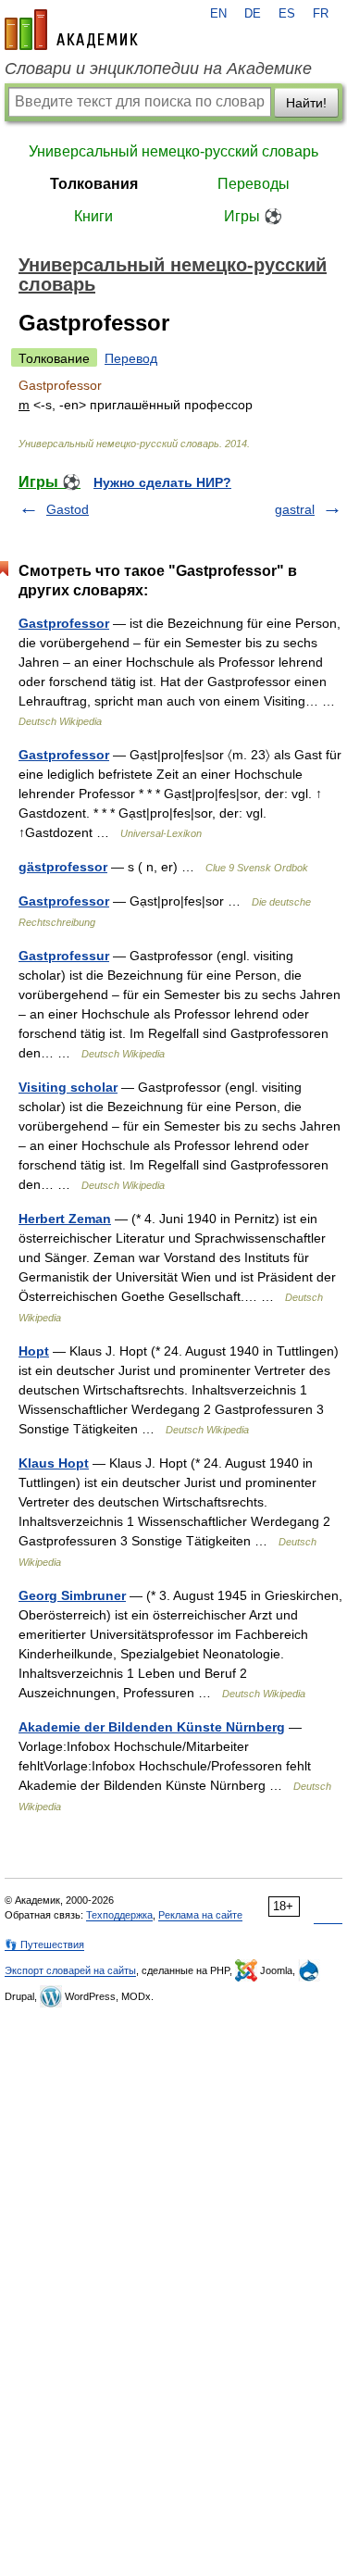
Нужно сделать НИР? (162, 482)
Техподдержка (119, 1915)
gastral (295, 509)
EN (218, 14)
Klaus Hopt (54, 1463)
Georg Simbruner (72, 1595)
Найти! (306, 103)
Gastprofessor (64, 623)
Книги (93, 216)
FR (321, 14)
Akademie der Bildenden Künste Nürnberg (152, 1727)
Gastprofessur (64, 956)
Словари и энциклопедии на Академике (158, 69)
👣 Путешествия (44, 1945)
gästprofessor (63, 867)
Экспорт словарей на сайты (70, 1970)
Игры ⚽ (253, 216)
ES (287, 14)
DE (253, 14)
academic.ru (71, 30)
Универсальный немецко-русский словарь (173, 151)
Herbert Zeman (65, 1219)
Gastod (68, 509)
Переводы (254, 184)
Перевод (131, 358)
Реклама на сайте (200, 1915)
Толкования (94, 184)
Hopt (34, 1351)
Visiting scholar (68, 1087)
